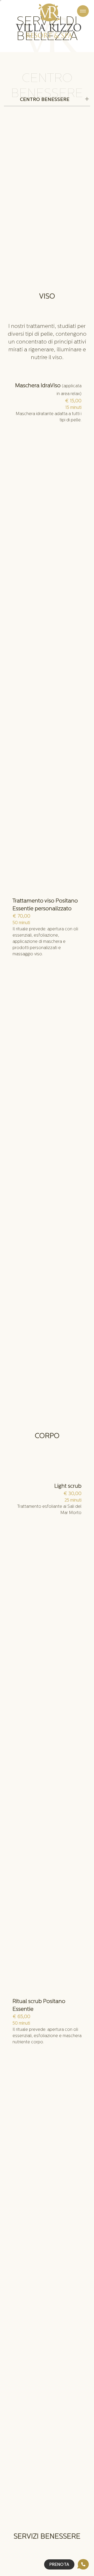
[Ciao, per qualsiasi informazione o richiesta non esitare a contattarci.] (83, 2564)
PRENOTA (59, 2565)
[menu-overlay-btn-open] (83, 11)
